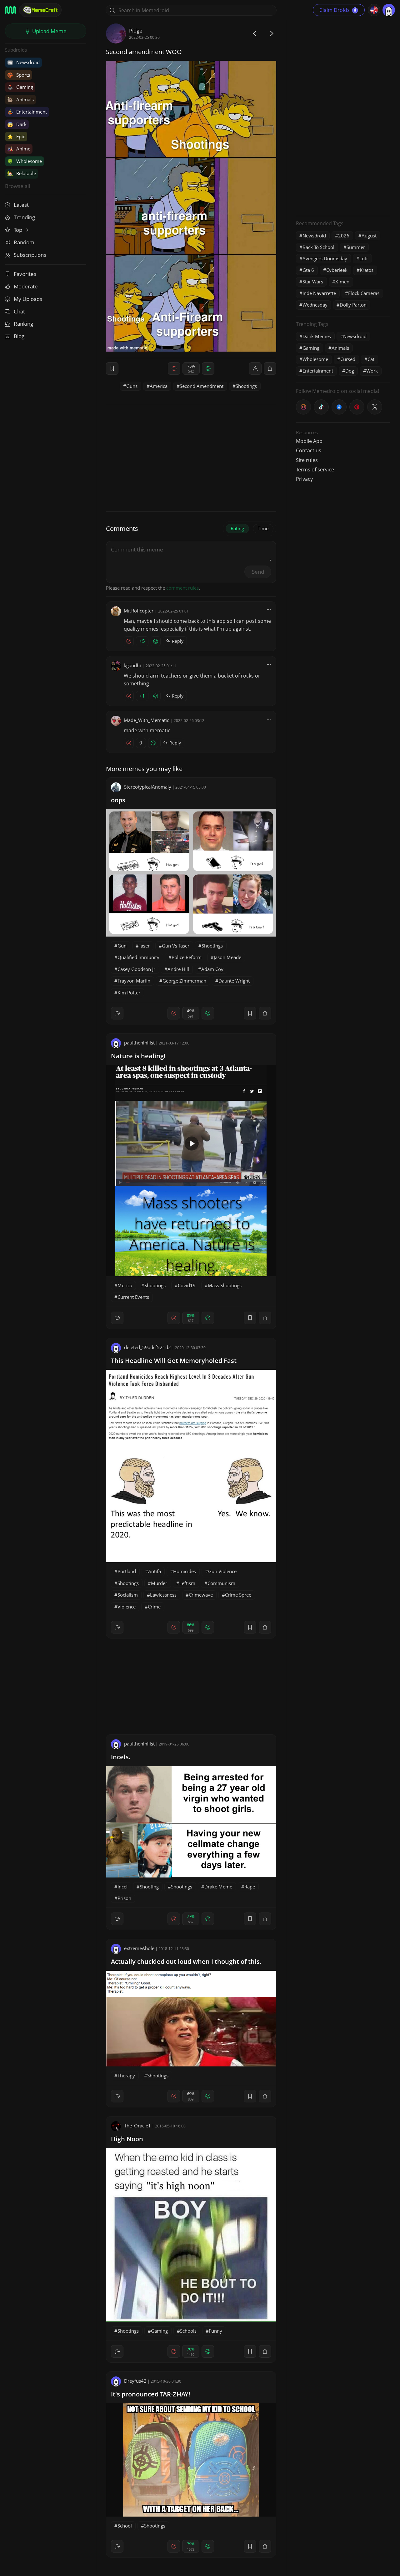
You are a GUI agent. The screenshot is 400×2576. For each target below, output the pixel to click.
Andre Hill (178, 969)
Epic (16, 136)
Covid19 (187, 1285)
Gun (122, 946)
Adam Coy (212, 969)
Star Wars (313, 282)
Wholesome (25, 161)
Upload (49, 31)
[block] (270, 368)
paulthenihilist (139, 1043)
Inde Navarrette (319, 293)
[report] (255, 368)
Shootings (246, 386)
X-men (342, 282)
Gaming (20, 87)
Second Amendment (202, 386)
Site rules (307, 460)
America (159, 386)
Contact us (309, 450)
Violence (127, 1607)
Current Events (133, 1297)
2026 (344, 236)
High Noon (127, 2139)
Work (372, 371)
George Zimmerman (184, 981)
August (369, 236)
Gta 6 (308, 270)
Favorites (25, 274)
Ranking (23, 324)
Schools (188, 2331)
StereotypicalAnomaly (148, 787)
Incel (122, 1887)
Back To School (318, 247)
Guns (132, 386)
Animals (20, 99)
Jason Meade (227, 957)
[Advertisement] (343, 117)
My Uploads (28, 299)
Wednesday (315, 305)
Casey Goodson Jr (136, 969)
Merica (125, 1285)
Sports (19, 75)
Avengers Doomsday (325, 258)
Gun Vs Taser (176, 946)
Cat (371, 359)
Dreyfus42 (135, 2381)
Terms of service (315, 470)
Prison (124, 1898)
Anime (19, 149)
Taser (144, 946)
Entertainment (27, 112)
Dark (17, 124)
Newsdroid (23, 62)
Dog (350, 371)
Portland (127, 1571)
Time (263, 528)
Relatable (22, 173)
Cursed (348, 359)
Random (24, 242)
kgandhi (132, 665)
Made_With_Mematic (146, 720)
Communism (221, 1583)
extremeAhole (139, 1948)
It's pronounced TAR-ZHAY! (151, 2394)
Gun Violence (222, 1571)
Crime (154, 1607)
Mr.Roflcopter (139, 611)
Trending (24, 217)
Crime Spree (238, 1595)
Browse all (17, 186)
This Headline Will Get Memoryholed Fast (174, 1361)
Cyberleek (337, 270)
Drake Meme (218, 1887)
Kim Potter (129, 993)
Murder (159, 1583)
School (125, 2526)
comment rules (182, 588)
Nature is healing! (138, 1056)
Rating (237, 528)
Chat (19, 311)
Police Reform (187, 957)
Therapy (126, 2076)
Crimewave (201, 1595)
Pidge (136, 30)
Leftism (187, 1583)
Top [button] (19, 230)
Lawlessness (163, 1595)
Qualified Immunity (138, 957)
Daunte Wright (234, 981)
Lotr (364, 258)
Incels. (121, 1757)
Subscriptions (30, 255)
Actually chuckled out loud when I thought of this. (186, 1961)
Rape (250, 1887)
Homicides (185, 1571)
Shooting (149, 1887)
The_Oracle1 (137, 2126)
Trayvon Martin (134, 981)
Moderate (26, 286)
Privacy (304, 479)
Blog (19, 336)
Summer (356, 247)
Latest (21, 205)
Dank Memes (317, 336)
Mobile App (309, 441)
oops (118, 800)
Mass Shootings (225, 1285)
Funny (215, 2331)
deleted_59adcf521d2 (147, 1347)
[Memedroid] (10, 10)
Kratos (367, 270)
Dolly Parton (353, 305)
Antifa (155, 1571)
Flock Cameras (364, 293)
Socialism (128, 1595)
